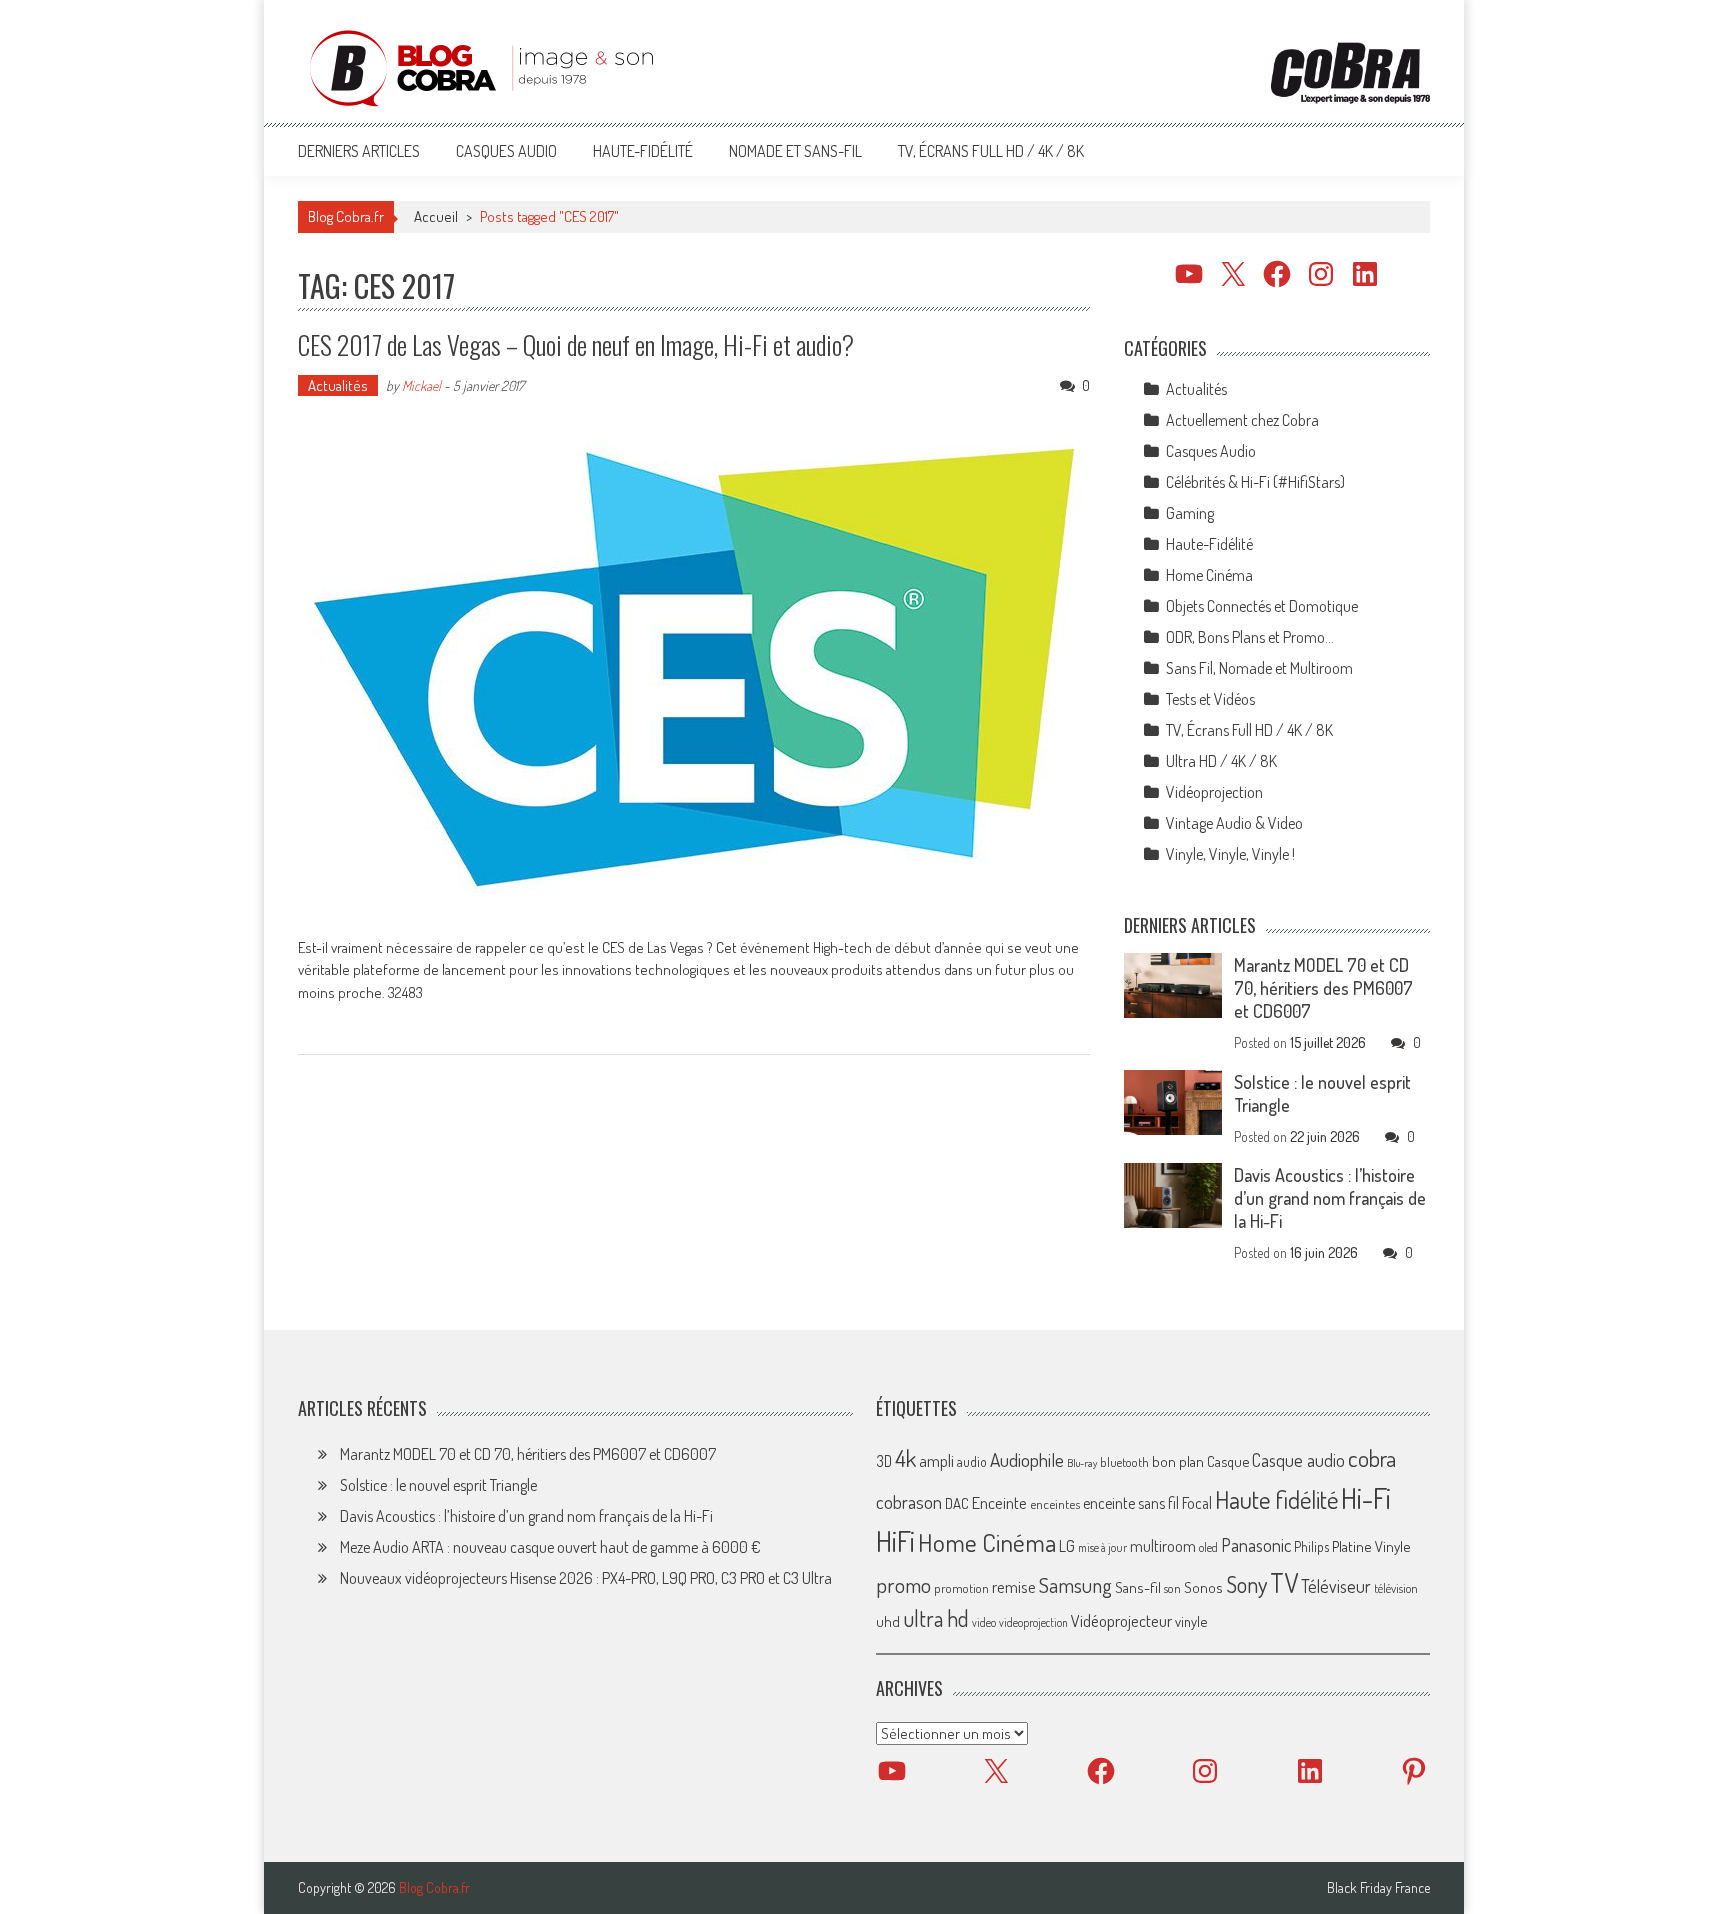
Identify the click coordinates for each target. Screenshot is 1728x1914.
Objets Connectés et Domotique (1262, 606)
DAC (957, 1503)
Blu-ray (1082, 1463)
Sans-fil (1138, 1587)
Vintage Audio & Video (1234, 823)
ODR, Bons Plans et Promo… (1250, 637)
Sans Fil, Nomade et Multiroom (1259, 668)
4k (905, 1458)
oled (1208, 1547)
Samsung (1075, 1585)
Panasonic (1256, 1544)
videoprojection (1033, 1622)
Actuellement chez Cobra (1242, 420)
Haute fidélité (1276, 1499)
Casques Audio (506, 151)
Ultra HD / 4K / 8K (1221, 761)
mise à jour (1102, 1547)
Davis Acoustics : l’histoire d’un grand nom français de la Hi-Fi (1330, 1198)
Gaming (1190, 513)
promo (903, 1584)
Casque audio (1298, 1460)
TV (1284, 1582)
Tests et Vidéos (1210, 699)
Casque (1228, 1461)
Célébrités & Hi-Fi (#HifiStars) (1255, 482)
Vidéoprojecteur (1121, 1620)
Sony (1246, 1584)
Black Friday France (1378, 1888)
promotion (961, 1588)
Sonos (1203, 1587)
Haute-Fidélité (643, 151)
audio (972, 1461)
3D (884, 1461)
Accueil (436, 216)
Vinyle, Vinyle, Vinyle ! (1230, 854)
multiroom (1163, 1546)
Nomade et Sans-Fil (795, 151)
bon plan (1178, 1461)
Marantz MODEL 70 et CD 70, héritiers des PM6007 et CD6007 (1323, 988)
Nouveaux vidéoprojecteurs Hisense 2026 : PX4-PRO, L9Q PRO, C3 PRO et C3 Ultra (586, 1578)
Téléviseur (1336, 1586)
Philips (1311, 1546)
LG (1067, 1546)
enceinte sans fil (1131, 1503)
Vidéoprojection (1214, 792)
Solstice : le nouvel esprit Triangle (438, 1485)
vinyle (1191, 1621)
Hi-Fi (1366, 1497)
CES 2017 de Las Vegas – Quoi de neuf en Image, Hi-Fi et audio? (576, 344)
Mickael (421, 385)
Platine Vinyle (1371, 1546)
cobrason (909, 1501)
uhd (888, 1621)
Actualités (338, 385)
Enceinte (999, 1502)
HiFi (895, 1541)
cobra (1372, 1458)
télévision (1396, 1588)
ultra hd (936, 1618)
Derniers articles (359, 151)
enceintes (1055, 1503)
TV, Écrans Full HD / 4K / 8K (991, 151)
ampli (936, 1460)
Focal (1197, 1503)
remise (1014, 1586)
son (1172, 1588)
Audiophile (1027, 1459)
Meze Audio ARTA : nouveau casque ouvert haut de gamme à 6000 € (550, 1547)
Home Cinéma (1209, 575)
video (984, 1622)
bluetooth (1124, 1462)
